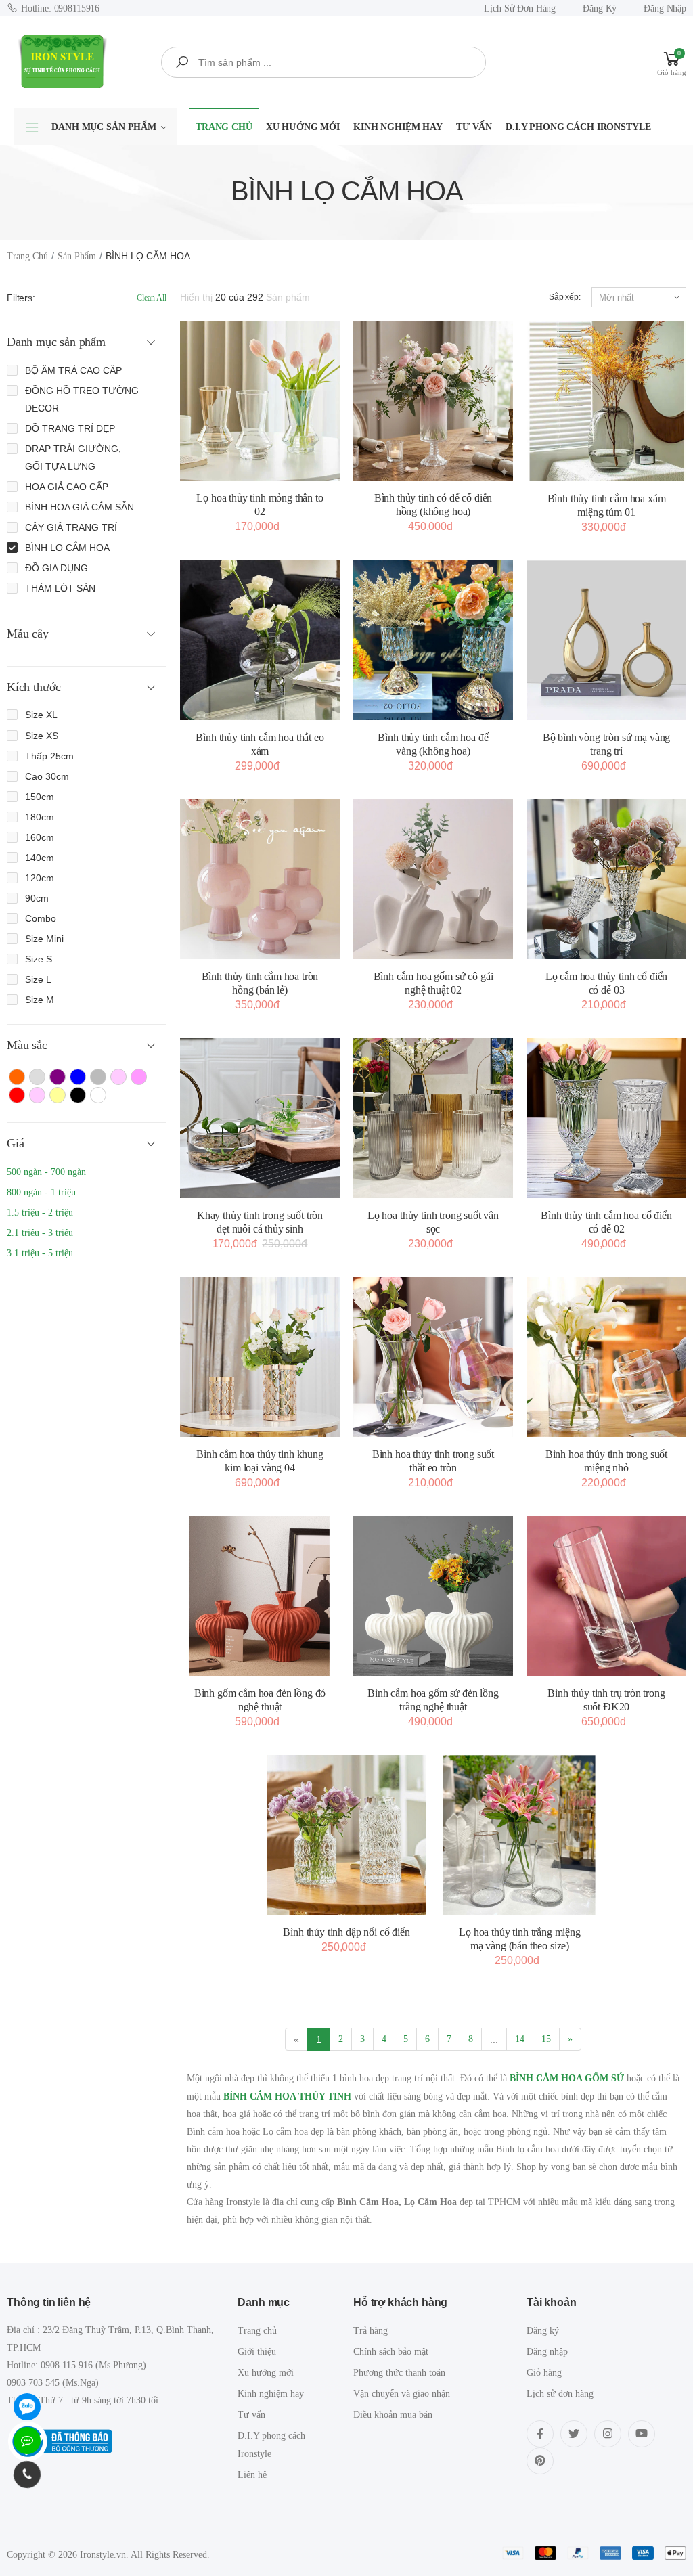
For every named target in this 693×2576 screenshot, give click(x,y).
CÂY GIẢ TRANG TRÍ (71, 527)
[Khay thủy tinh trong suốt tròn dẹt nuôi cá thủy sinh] (260, 1118)
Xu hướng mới (303, 127)
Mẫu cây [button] (28, 634)
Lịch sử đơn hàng (520, 8)
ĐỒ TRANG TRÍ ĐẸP (70, 428)
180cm (40, 817)
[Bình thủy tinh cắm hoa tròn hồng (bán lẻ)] (260, 879)
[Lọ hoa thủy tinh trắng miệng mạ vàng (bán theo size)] (520, 1835)
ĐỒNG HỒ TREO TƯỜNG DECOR (82, 399)
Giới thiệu (257, 2352)
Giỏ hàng (544, 2373)
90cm (37, 898)
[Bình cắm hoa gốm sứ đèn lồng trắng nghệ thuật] (433, 1596)
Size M (40, 1000)
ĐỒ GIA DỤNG (57, 568)
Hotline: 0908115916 (60, 8)
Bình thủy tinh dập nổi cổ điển (346, 1932)
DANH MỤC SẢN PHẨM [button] (104, 127)
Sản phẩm (77, 256)
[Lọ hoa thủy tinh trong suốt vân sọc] (433, 1118)
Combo (41, 918)
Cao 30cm (47, 776)
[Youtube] (642, 2434)
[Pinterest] (540, 2461)
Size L (38, 979)
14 (520, 2039)
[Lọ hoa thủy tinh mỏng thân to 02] (260, 401)
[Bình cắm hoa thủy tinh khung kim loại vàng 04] (260, 1357)
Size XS (42, 736)
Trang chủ (224, 127)
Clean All (152, 298)
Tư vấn (474, 127)
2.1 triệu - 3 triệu (40, 1233)
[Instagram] (608, 2434)
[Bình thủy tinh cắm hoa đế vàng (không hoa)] (433, 640)
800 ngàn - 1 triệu (41, 1192)
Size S (39, 959)
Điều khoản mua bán (393, 2415)
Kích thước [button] (34, 687)
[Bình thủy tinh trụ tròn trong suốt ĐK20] (606, 1596)
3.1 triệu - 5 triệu (40, 1253)
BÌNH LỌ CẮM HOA (67, 548)
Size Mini (44, 939)
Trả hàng (371, 2331)
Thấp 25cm (49, 756)
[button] (672, 62)
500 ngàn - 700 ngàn (46, 1172)
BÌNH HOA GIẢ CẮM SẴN (80, 507)
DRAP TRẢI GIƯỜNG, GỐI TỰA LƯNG (73, 458)
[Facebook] (540, 2434)
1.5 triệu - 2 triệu (40, 1213)
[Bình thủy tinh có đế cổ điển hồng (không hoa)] (433, 401)
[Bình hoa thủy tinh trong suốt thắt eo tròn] (433, 1357)
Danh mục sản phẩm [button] (56, 342)
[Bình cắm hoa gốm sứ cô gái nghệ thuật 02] (433, 879)
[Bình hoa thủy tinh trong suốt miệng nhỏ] (606, 1357)
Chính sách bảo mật (391, 2352)
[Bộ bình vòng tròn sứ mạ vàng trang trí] (606, 640)
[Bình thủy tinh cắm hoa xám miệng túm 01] (606, 401)
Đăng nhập (665, 8)
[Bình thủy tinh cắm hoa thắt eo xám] (260, 640)
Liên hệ (252, 2475)
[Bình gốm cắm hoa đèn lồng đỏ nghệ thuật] (260, 1596)
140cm (40, 858)
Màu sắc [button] (27, 1045)
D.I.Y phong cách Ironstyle (578, 127)
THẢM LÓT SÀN (60, 588)
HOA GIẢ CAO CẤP (67, 487)
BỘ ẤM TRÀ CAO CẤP (73, 370)
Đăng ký (600, 8)
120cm (40, 878)
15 (546, 2039)
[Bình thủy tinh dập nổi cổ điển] (346, 1835)
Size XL (41, 715)
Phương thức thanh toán (399, 2373)
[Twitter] (574, 2434)
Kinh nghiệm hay (398, 127)
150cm (40, 797)
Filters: (21, 298)
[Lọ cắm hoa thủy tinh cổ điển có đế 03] (606, 879)
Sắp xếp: (565, 297)
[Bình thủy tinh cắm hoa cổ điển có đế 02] (606, 1118)
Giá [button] (15, 1143)
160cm (40, 837)
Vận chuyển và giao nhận (402, 2394)
